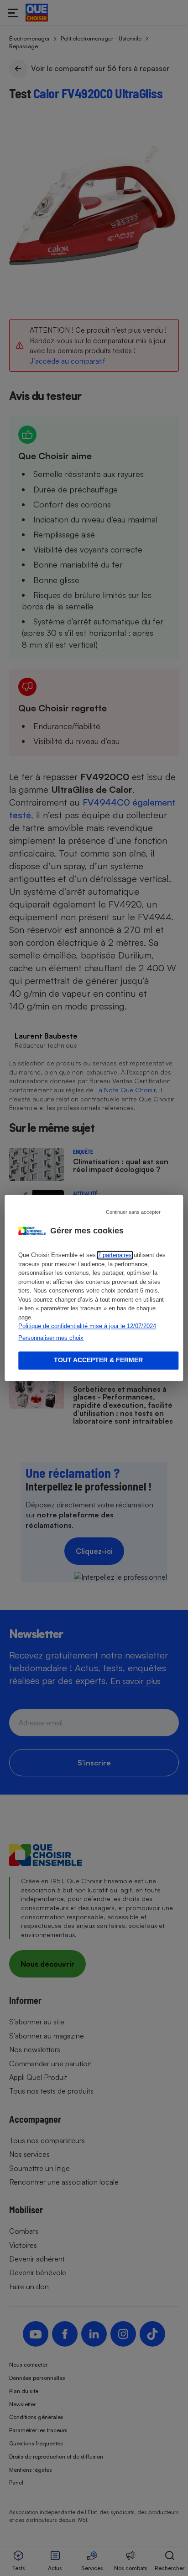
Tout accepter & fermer (98, 1360)
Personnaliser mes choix (51, 1338)
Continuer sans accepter (133, 1212)
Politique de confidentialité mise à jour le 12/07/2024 (87, 1326)
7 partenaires (115, 1255)
